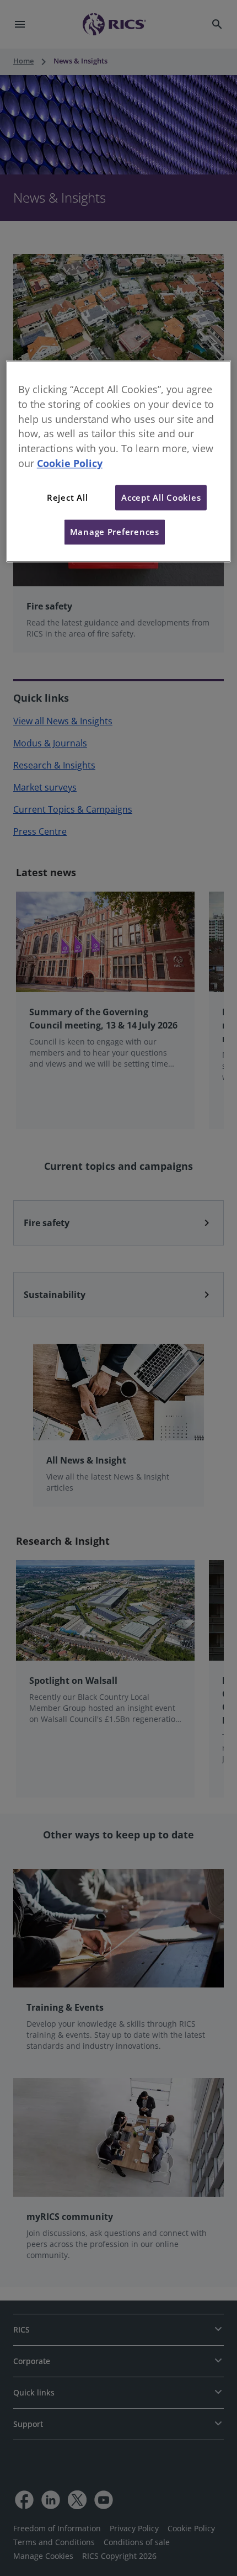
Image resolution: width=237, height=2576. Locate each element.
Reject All (67, 497)
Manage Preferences (115, 532)
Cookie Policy (70, 463)
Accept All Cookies (161, 497)
